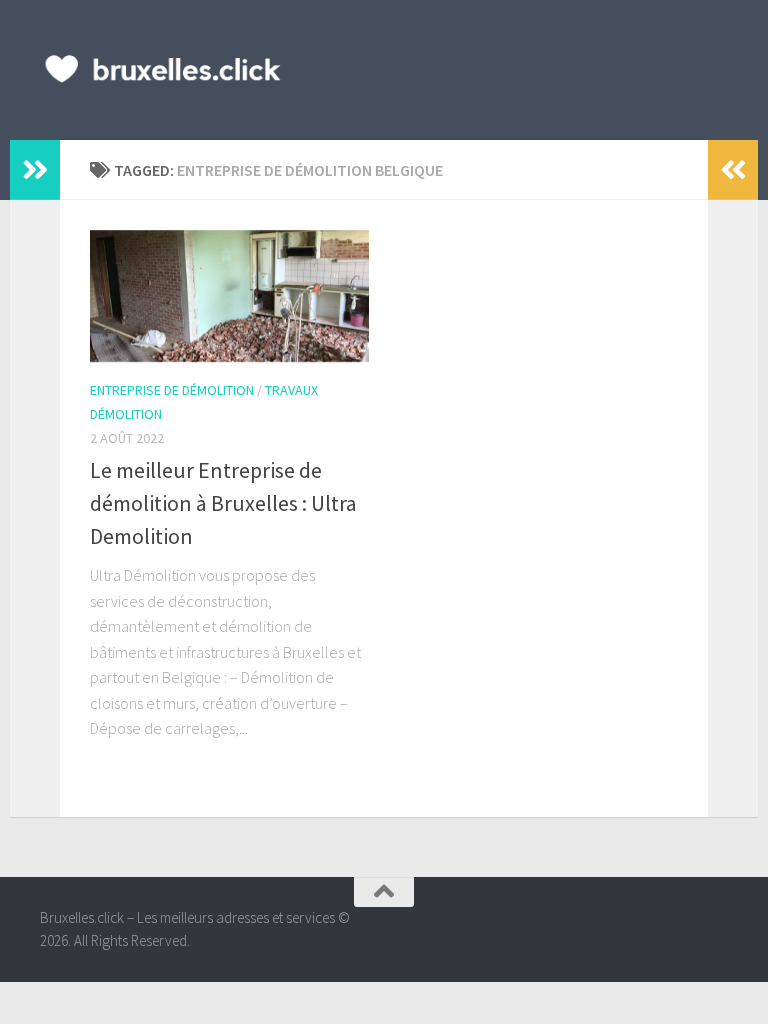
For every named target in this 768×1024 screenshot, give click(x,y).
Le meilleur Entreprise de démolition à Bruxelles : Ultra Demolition (223, 503)
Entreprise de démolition (172, 390)
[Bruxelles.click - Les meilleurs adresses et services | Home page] (163, 70)
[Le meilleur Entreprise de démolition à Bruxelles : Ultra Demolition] (229, 296)
